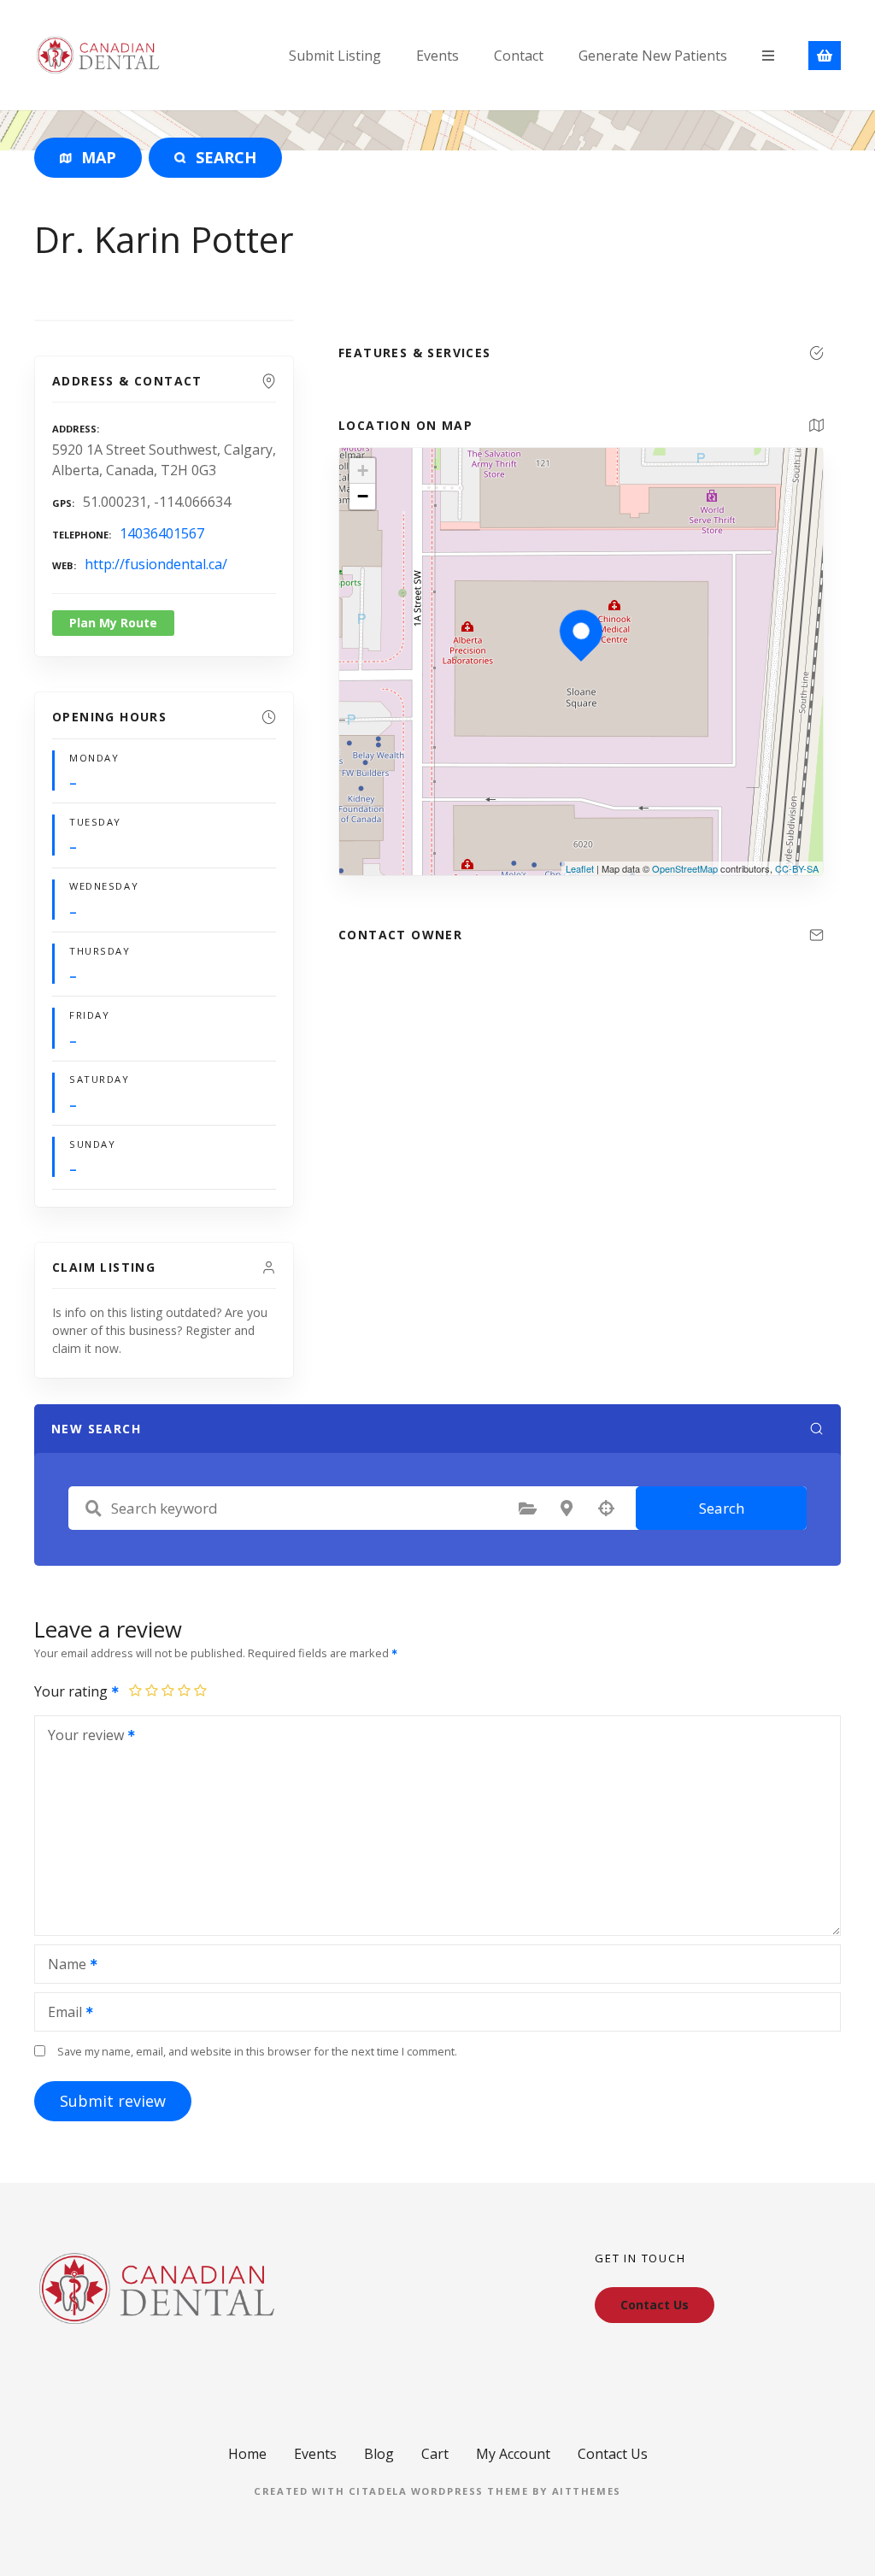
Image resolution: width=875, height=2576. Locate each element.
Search (722, 1508)
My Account (513, 2454)
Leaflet (580, 868)
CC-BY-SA (797, 868)
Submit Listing (335, 56)
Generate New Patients (653, 56)
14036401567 (162, 533)
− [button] (363, 496)
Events (437, 56)
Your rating (73, 1691)
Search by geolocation (606, 1509)
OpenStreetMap (685, 868)
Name (62, 1966)
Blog (379, 2454)
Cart (435, 2454)
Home (247, 2454)
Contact (519, 56)
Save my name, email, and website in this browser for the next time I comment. (257, 2051)
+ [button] (363, 471)
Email (60, 2014)
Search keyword (93, 1509)
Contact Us (613, 2454)
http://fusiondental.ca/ (156, 564)
